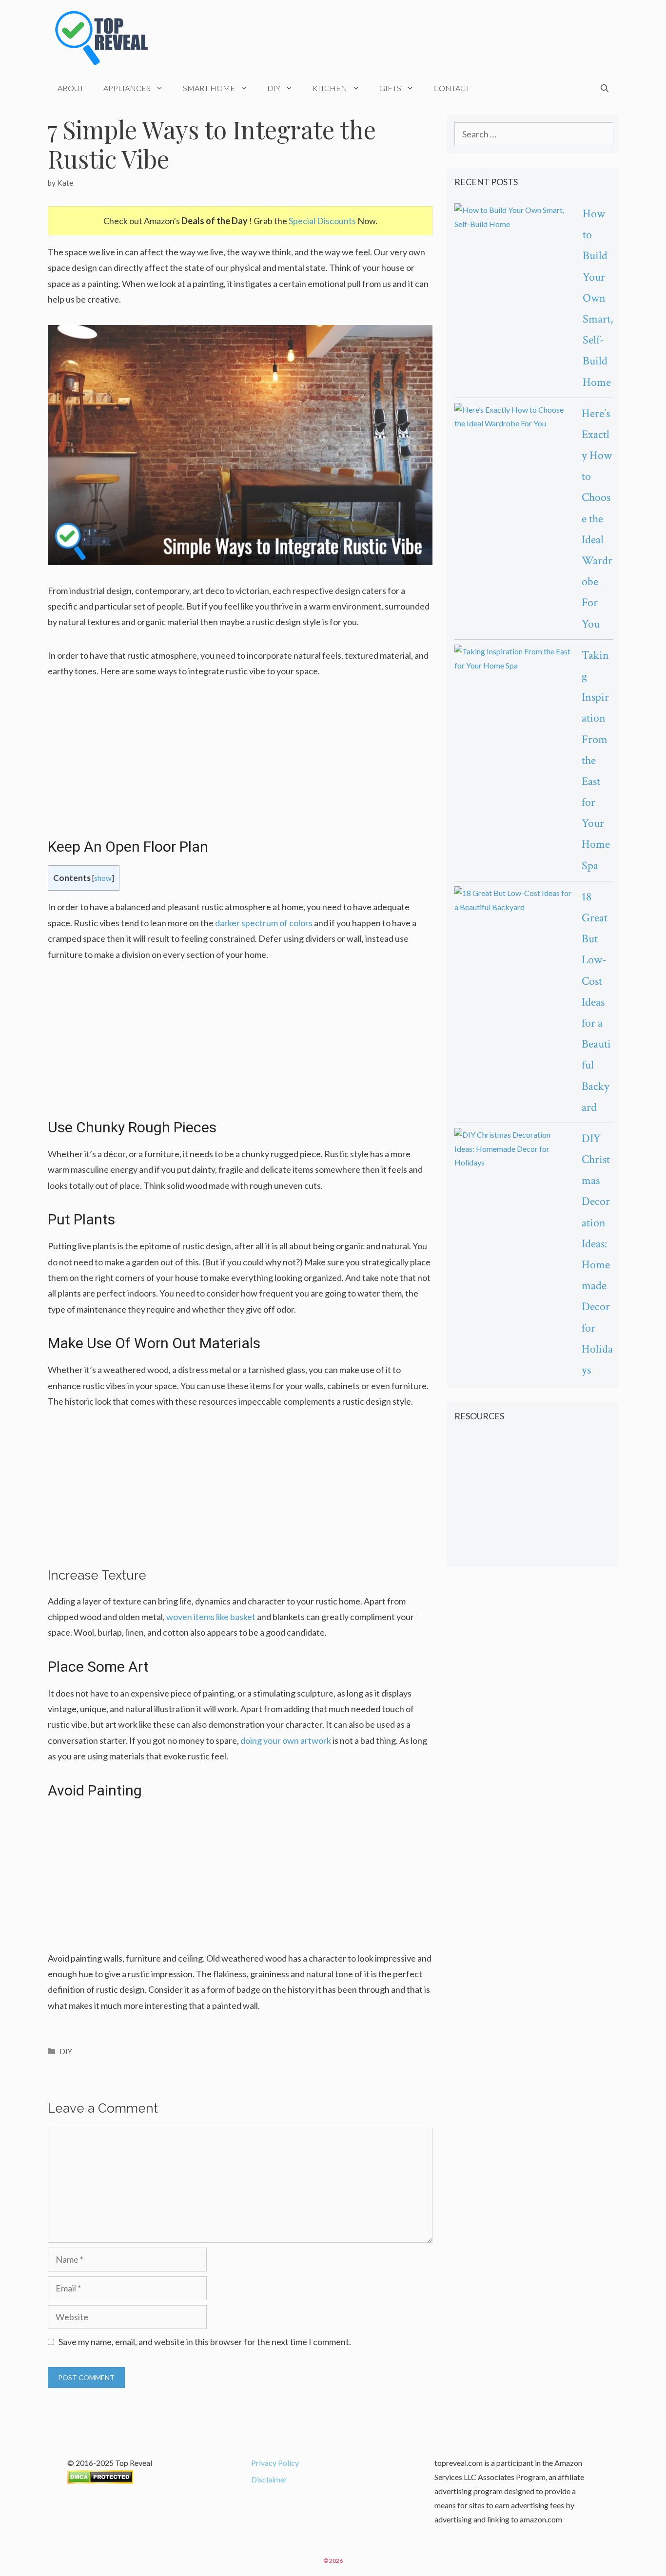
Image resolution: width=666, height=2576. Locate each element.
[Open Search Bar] (605, 88)
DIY (274, 88)
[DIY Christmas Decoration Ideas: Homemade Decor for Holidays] (513, 1149)
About (71, 88)
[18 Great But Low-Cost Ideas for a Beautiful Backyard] (513, 900)
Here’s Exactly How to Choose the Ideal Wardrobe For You (597, 519)
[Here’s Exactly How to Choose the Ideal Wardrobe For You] (513, 417)
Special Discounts (322, 221)
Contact (452, 88)
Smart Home (209, 88)
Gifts (390, 88)
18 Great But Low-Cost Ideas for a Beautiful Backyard (596, 1002)
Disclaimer (269, 2479)
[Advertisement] (240, 765)
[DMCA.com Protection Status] (100, 2481)
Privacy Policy (275, 2463)
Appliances (127, 88)
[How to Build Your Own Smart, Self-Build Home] (514, 217)
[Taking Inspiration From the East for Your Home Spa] (513, 659)
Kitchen (330, 88)
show (103, 878)
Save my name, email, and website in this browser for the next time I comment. (205, 2342)
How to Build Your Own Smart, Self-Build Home (598, 298)
